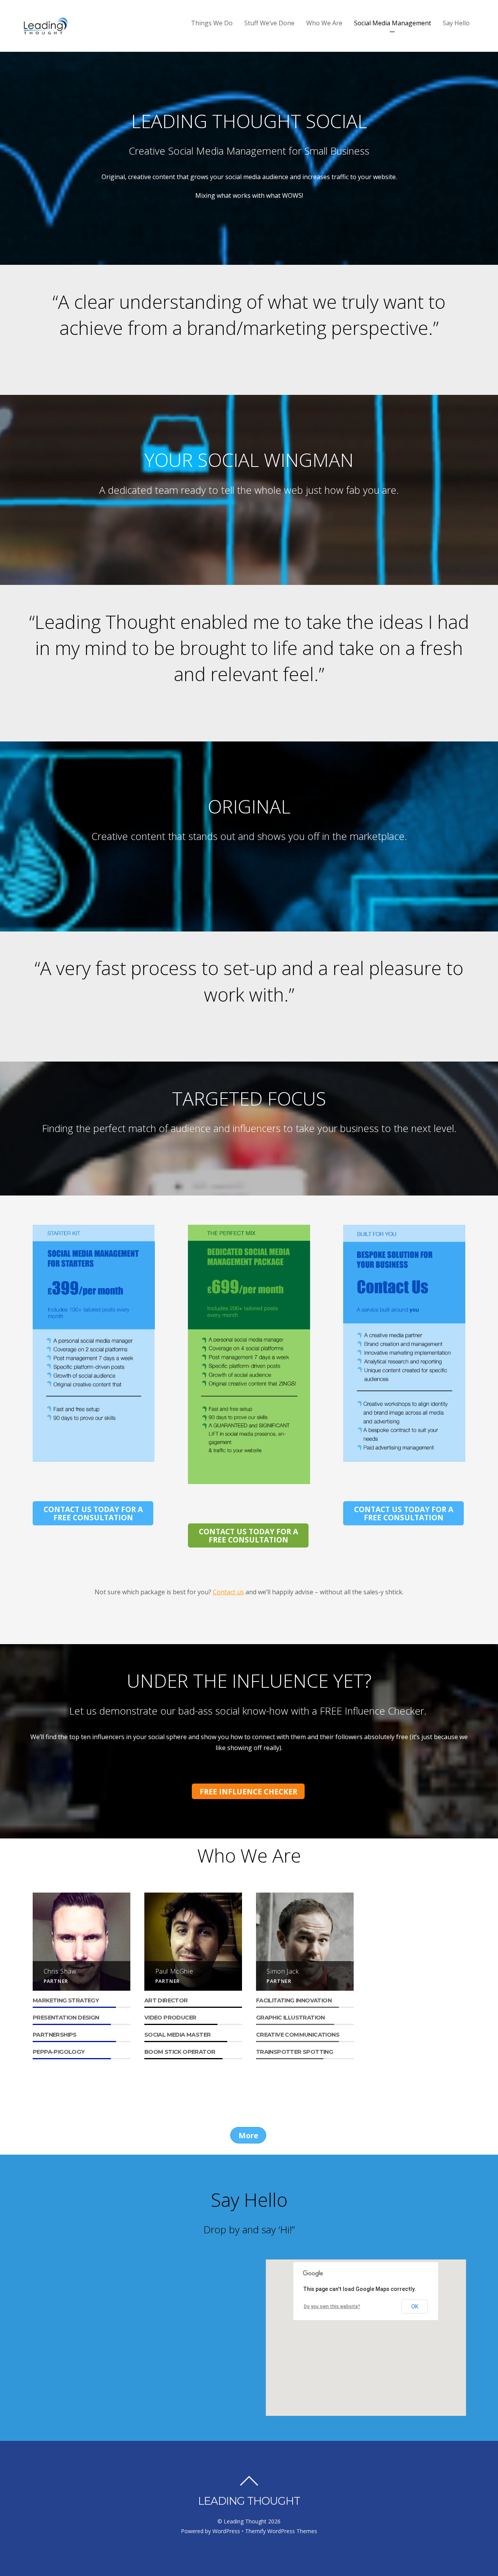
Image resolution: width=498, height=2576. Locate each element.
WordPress (226, 2531)
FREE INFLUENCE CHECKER (248, 1792)
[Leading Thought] (46, 31)
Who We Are (324, 23)
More (248, 2135)
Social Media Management (393, 23)
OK (415, 2307)
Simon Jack (282, 1971)
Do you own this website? (332, 2307)
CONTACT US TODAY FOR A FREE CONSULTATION (93, 1513)
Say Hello (456, 23)
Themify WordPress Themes (281, 2531)
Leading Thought (245, 2521)
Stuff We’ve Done (269, 23)
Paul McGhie (174, 1971)
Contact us (228, 1592)
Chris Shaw (60, 1971)
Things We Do (212, 23)
